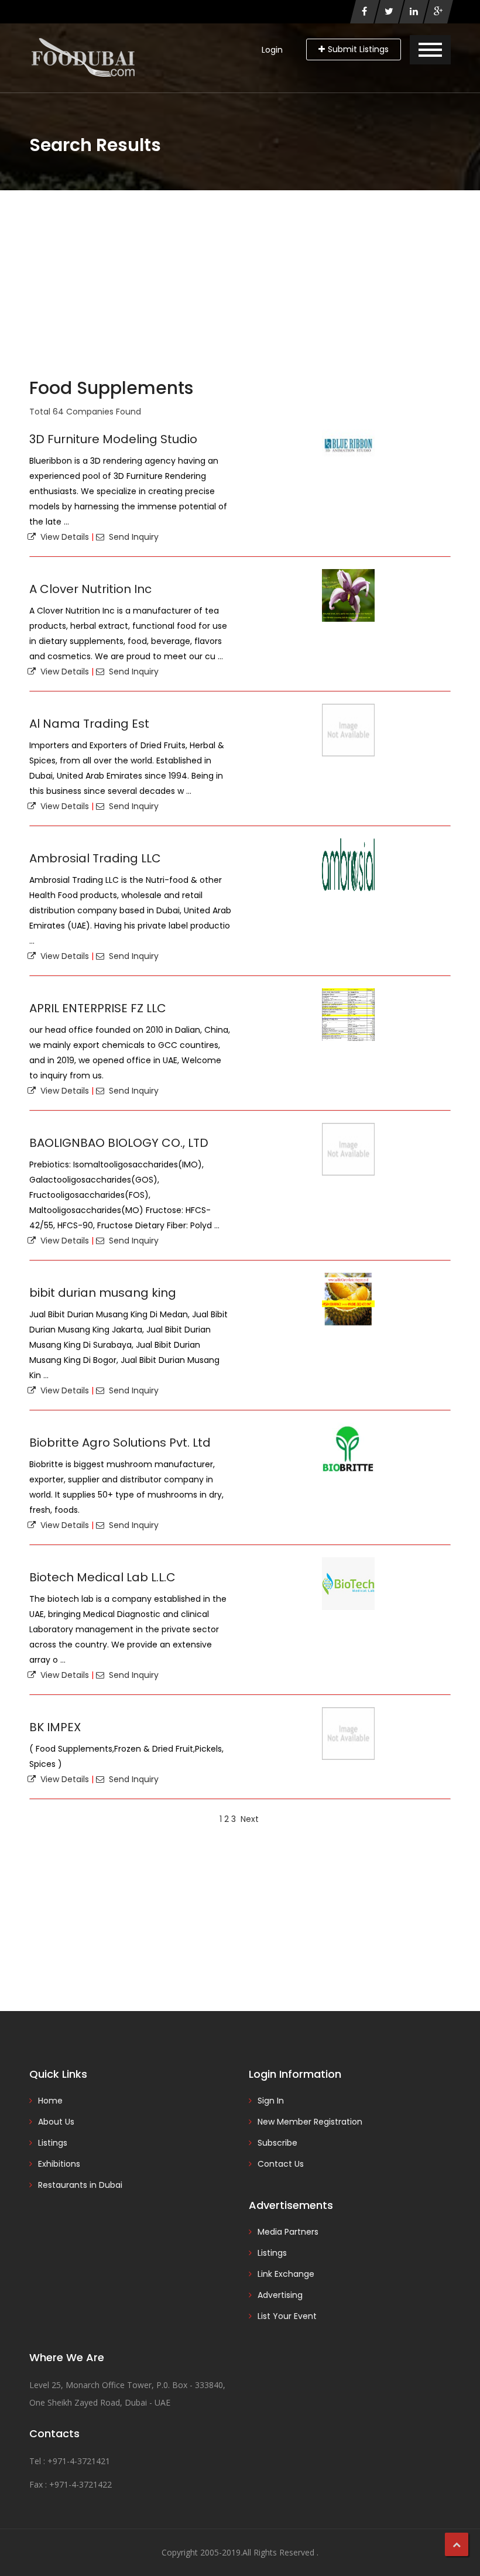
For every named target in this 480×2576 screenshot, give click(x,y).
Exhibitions (59, 2164)
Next (250, 1819)
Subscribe (277, 2143)
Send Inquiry (131, 537)
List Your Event (287, 2316)
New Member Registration (310, 2122)
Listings (53, 2143)
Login (272, 50)
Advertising (280, 2295)
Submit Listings (358, 49)
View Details (62, 537)
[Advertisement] (240, 278)
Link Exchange (286, 2274)
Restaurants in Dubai (80, 2185)
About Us (56, 2122)
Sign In (271, 2101)
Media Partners (288, 2232)
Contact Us (281, 2164)
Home (50, 2101)
